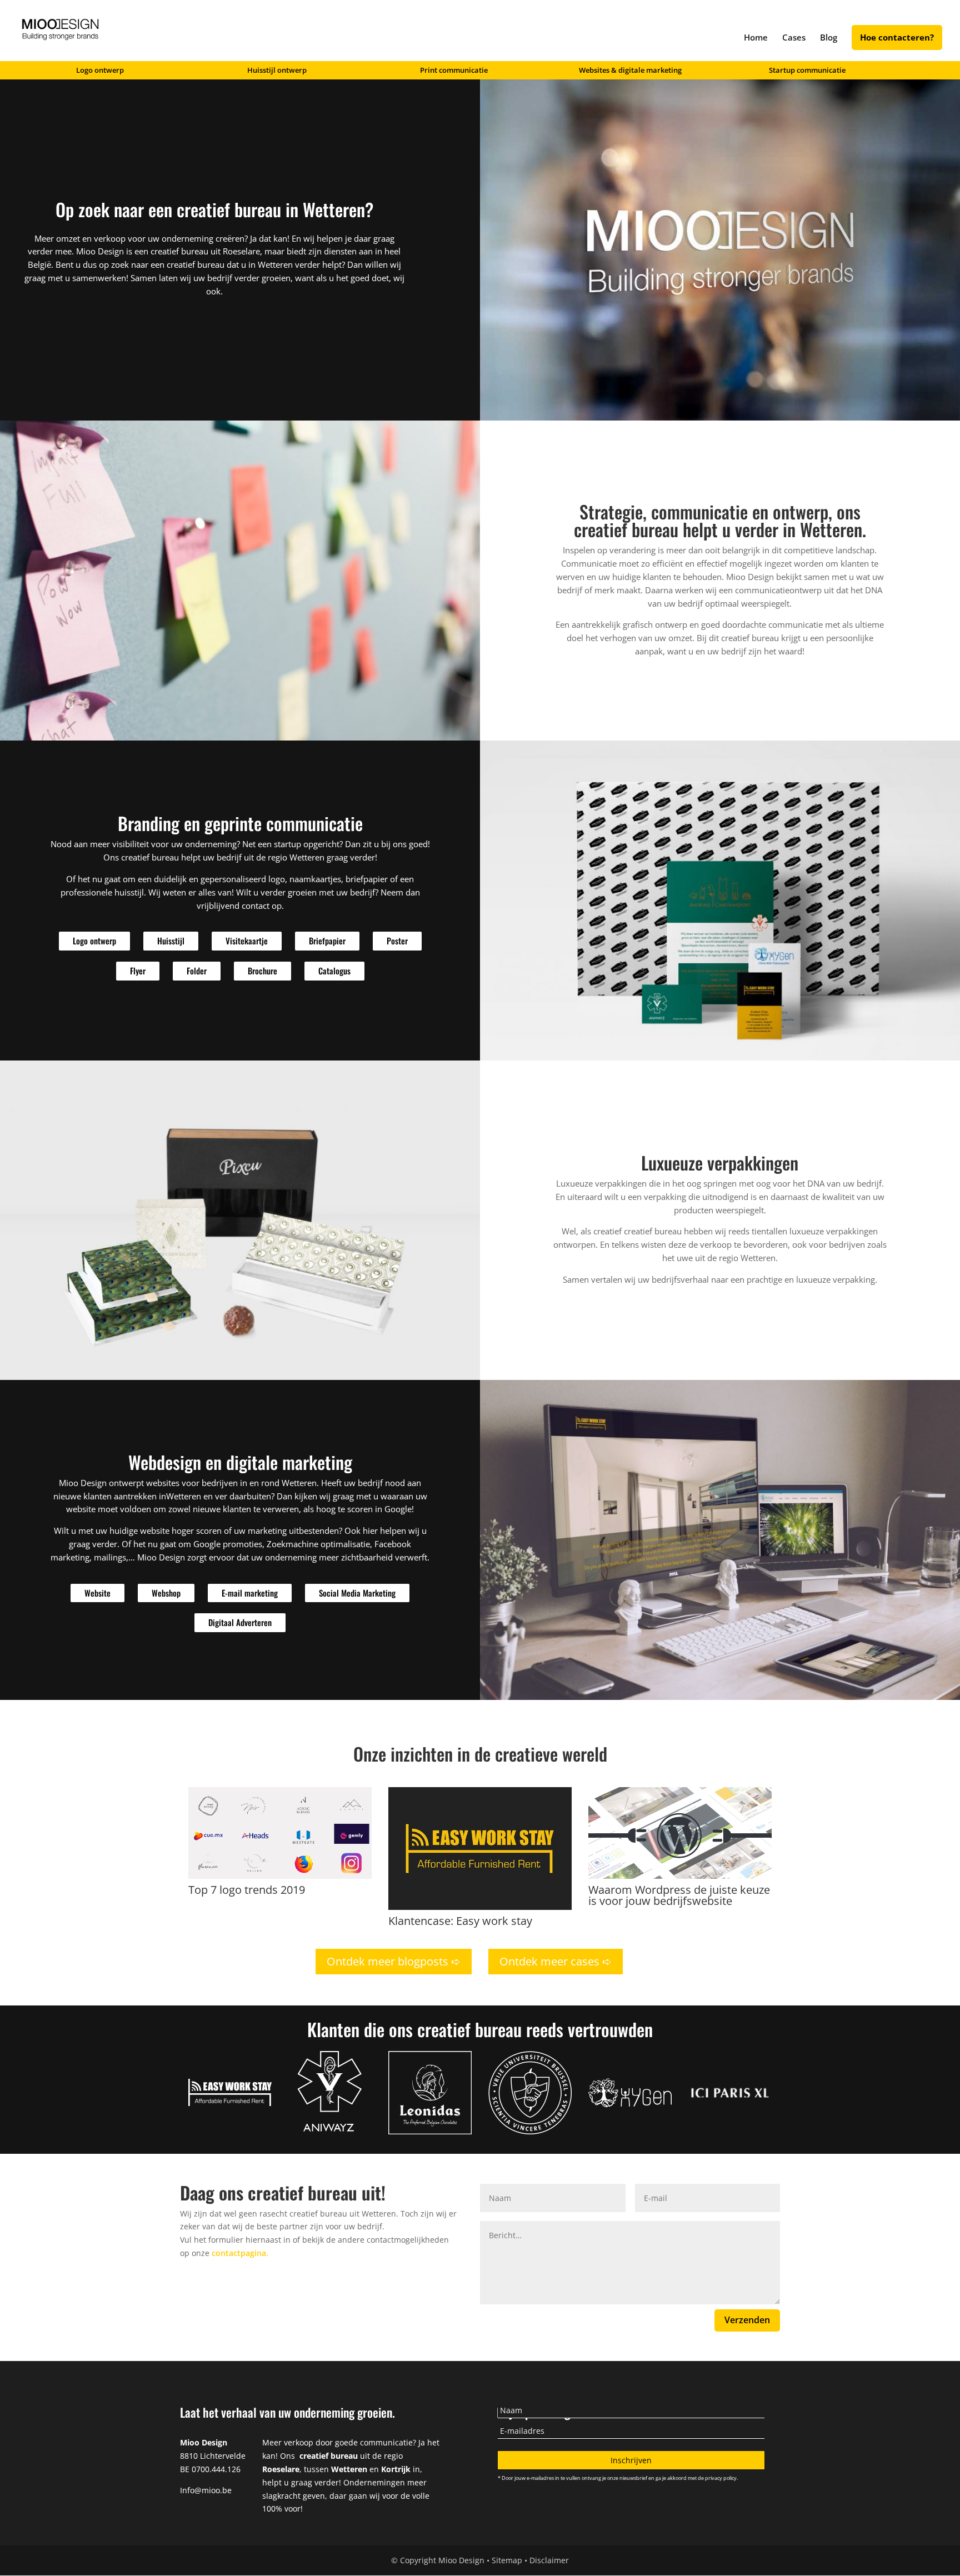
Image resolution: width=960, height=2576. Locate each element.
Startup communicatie (807, 71)
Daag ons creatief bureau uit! (283, 2192)
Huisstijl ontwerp (277, 71)
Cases (794, 38)
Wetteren (275, 264)
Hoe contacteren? (897, 38)
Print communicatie (454, 71)
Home (756, 38)
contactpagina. (240, 2253)
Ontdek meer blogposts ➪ (394, 1961)
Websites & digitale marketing (630, 71)
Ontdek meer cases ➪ (556, 1961)
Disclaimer (549, 2560)
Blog (829, 38)
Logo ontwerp (100, 71)
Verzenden (747, 2320)
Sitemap (507, 2560)
